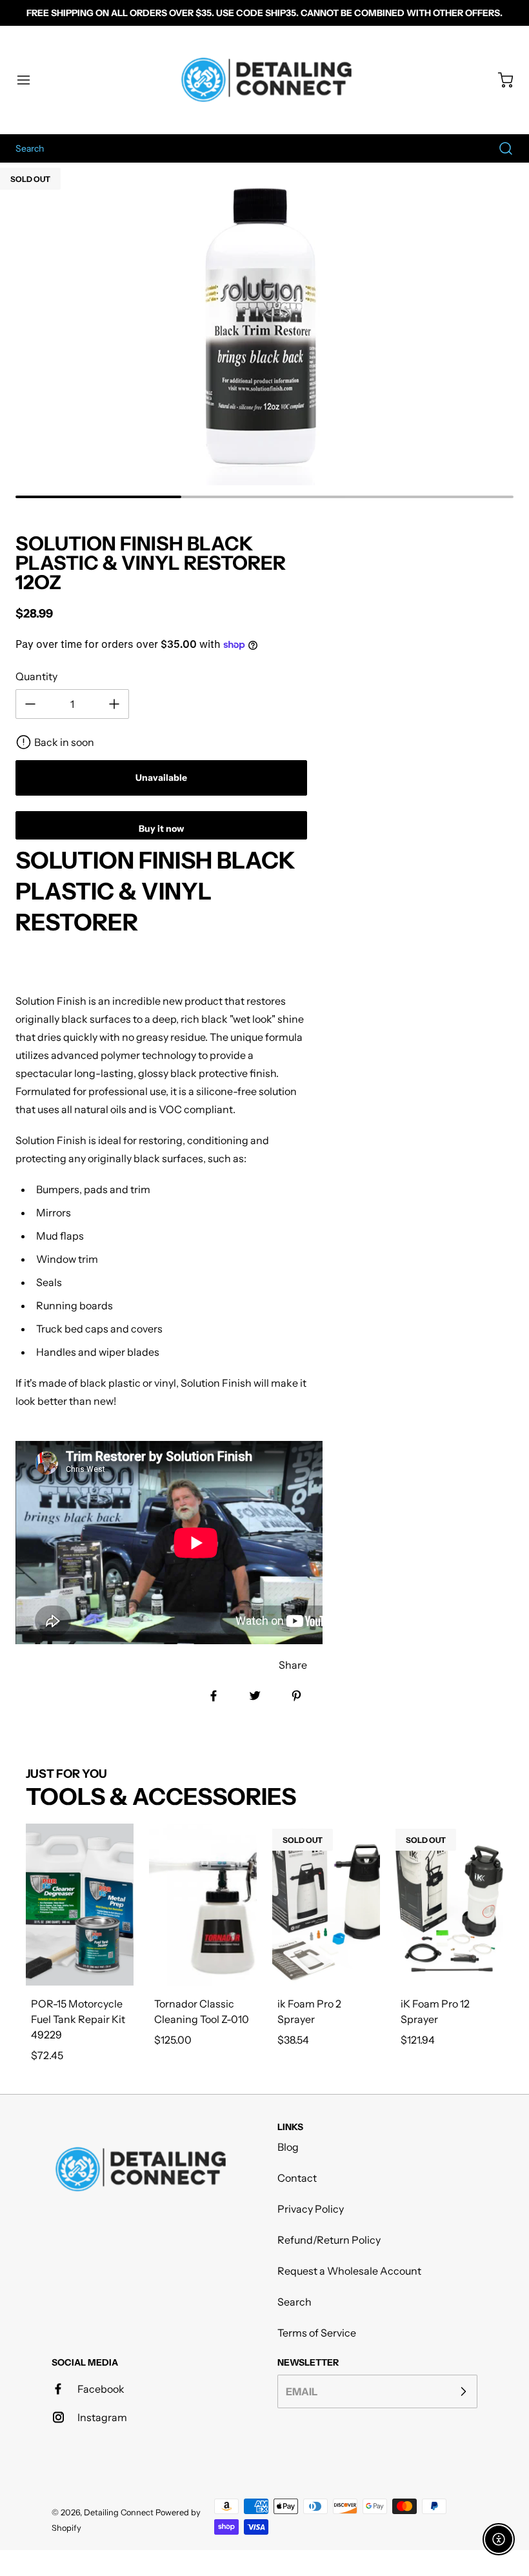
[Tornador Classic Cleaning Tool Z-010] (203, 1905)
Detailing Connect (119, 2512)
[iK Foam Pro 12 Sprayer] (449, 1905)
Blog (288, 2147)
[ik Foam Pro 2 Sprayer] (326, 1905)
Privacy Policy (311, 2209)
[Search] (499, 148)
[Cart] (499, 80)
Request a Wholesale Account (349, 2271)
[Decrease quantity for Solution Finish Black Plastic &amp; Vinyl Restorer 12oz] (30, 704)
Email (302, 2391)
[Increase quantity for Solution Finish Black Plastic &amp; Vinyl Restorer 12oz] (114, 704)
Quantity (36, 676)
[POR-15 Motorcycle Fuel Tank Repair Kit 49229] (80, 1905)
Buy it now (161, 829)
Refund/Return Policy (329, 2240)
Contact (297, 2178)
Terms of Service (317, 2333)
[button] (30, 80)
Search (294, 2302)
